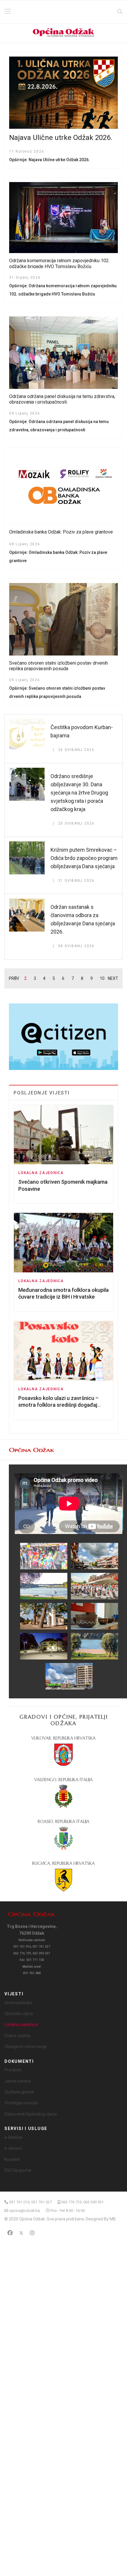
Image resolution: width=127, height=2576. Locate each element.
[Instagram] (32, 2233)
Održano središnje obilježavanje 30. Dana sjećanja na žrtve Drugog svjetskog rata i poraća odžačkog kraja (79, 793)
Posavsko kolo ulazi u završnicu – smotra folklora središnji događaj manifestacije (58, 1405)
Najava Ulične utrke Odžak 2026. (61, 138)
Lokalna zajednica (41, 1173)
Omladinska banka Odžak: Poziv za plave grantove (61, 532)
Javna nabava (18, 2081)
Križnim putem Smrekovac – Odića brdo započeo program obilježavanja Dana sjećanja (84, 858)
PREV (14, 978)
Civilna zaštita (17, 2036)
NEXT (113, 978)
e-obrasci (13, 2148)
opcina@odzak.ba (25, 2211)
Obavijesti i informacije (26, 2047)
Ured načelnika (18, 2003)
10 (102, 978)
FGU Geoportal (18, 2170)
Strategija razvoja (21, 2103)
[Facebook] (10, 2233)
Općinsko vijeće (19, 2014)
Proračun (13, 2070)
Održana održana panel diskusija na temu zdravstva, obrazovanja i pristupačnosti (62, 399)
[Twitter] (21, 2233)
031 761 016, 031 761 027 (30, 2202)
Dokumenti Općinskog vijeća (31, 2114)
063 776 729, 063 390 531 (82, 2202)
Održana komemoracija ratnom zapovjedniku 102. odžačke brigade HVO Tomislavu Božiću (59, 263)
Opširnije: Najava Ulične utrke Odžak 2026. (49, 160)
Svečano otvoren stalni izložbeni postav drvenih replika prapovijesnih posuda (58, 666)
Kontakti (12, 2159)
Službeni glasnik (19, 2092)
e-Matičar (13, 2137)
